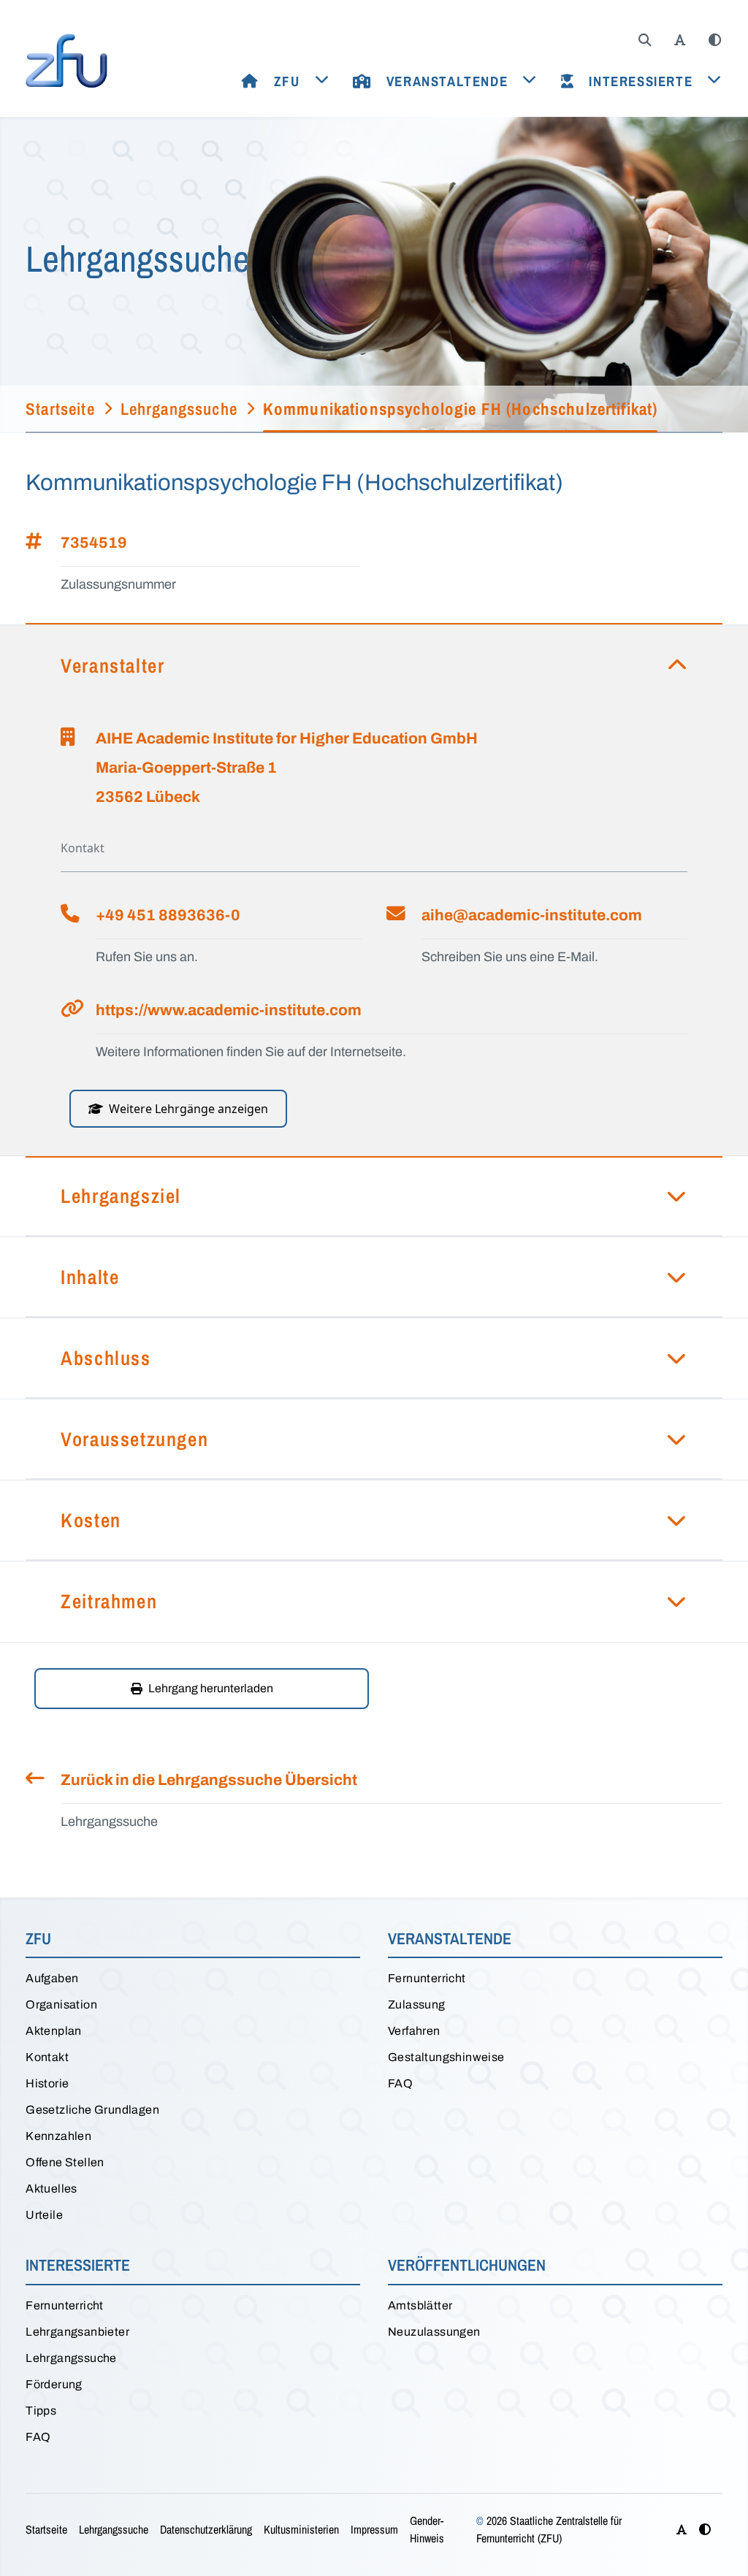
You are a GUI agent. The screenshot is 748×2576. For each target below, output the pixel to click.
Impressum (374, 2529)
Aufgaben (52, 1978)
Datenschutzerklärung (206, 2529)
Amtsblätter (420, 2305)
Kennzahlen (58, 2136)
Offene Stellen (65, 2162)
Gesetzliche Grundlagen (92, 2110)
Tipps (41, 2411)
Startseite (46, 2529)
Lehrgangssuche (71, 2358)
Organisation (61, 2004)
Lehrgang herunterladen (211, 1688)
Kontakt (47, 2057)
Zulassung (417, 2004)
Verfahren (414, 2031)
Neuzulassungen (434, 2332)
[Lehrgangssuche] (645, 40)
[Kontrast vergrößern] (715, 40)
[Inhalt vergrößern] (680, 40)
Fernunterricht (427, 1978)
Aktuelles (51, 2189)
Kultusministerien (301, 2529)
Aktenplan (54, 2031)
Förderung (54, 2384)
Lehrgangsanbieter (77, 2332)
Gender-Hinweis (427, 2529)
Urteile (44, 2215)
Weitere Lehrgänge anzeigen (188, 1109)
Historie (47, 2083)
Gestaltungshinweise (446, 2057)
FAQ (400, 2083)
